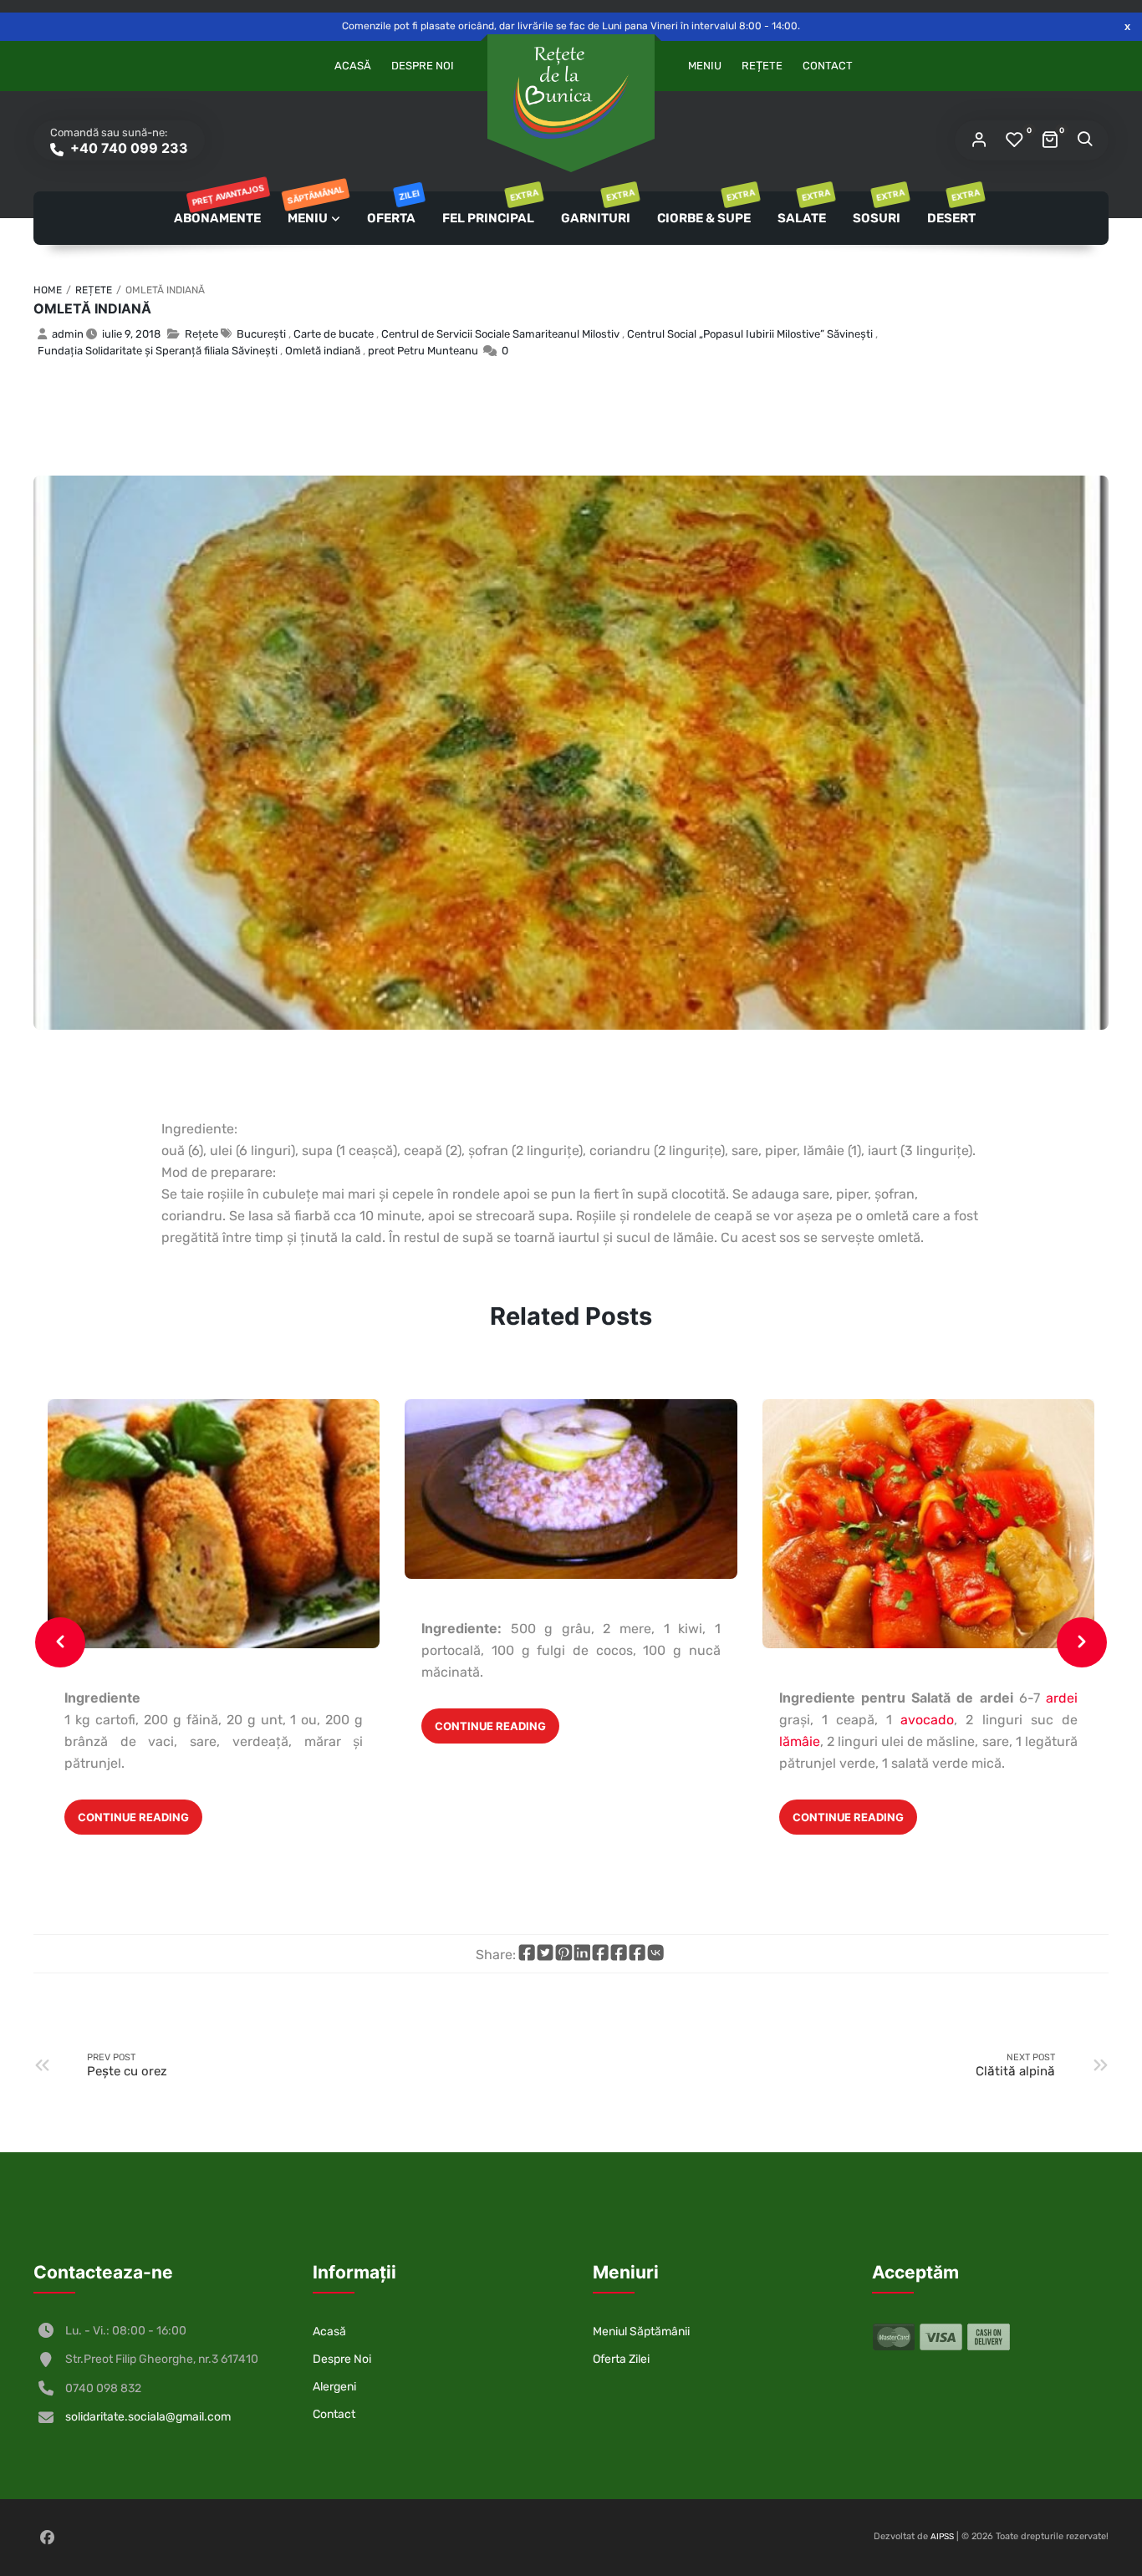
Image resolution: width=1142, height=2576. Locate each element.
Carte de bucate (334, 334)
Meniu (705, 66)
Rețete (762, 66)
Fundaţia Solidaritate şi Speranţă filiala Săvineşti (158, 351)
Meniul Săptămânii (641, 2332)
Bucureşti (261, 334)
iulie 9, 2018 (131, 334)
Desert (953, 209)
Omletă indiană (92, 308)
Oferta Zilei (621, 2359)
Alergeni (334, 2387)
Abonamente (218, 209)
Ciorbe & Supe (705, 209)
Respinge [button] (1127, 26)
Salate (803, 209)
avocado (923, 1720)
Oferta (393, 209)
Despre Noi (423, 66)
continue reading (133, 1817)
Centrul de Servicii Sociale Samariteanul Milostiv (500, 334)
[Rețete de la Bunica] (571, 93)
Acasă (353, 66)
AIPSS (942, 2537)
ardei (1062, 1698)
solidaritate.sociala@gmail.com (148, 2417)
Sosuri (878, 209)
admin (68, 334)
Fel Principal (489, 209)
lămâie (800, 1741)
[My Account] (979, 140)
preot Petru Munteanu (423, 351)
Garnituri (597, 209)
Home (48, 290)
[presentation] (60, 1642)
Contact (828, 66)
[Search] (1084, 140)
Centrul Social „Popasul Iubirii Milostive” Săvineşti (750, 334)
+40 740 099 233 (127, 148)
